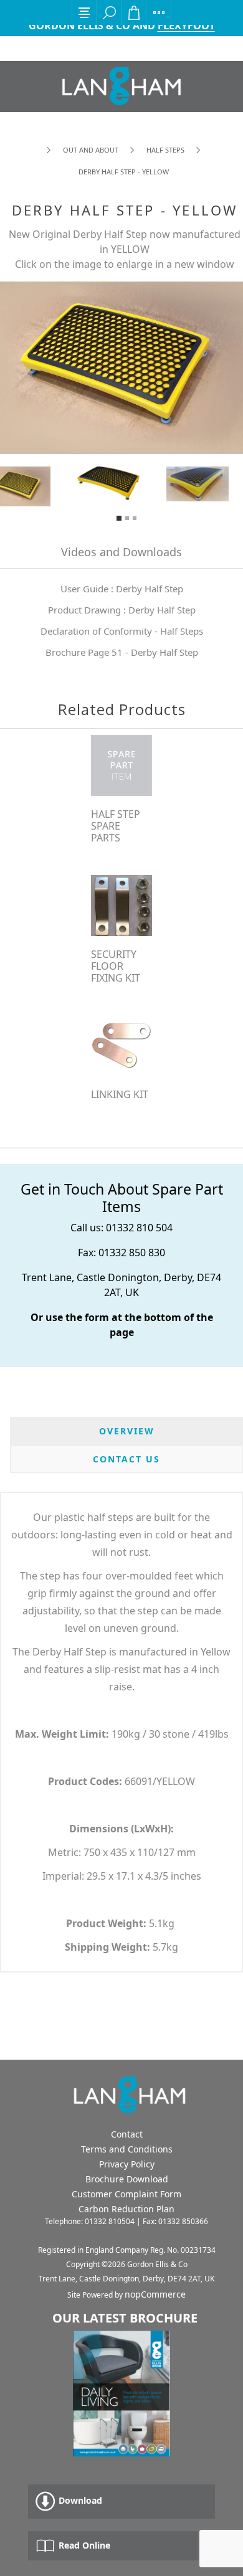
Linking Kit (120, 1095)
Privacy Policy (127, 2164)
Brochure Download (127, 2179)
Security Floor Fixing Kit (116, 967)
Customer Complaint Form (126, 2194)
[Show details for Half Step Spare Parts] (121, 765)
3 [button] (135, 518)
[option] (122, 483)
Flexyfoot (186, 26)
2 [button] (127, 518)
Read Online (83, 2545)
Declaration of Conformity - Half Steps (122, 631)
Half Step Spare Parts (116, 826)
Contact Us (126, 1459)
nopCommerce (155, 2294)
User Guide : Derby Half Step (122, 589)
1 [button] (119, 518)
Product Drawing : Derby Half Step (122, 610)
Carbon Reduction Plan (126, 2209)
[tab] (126, 1431)
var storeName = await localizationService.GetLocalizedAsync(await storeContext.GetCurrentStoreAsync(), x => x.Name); (121, 86)
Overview (127, 1431)
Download (79, 2500)
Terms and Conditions (127, 2149)
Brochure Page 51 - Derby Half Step (122, 652)
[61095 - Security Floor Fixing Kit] (121, 906)
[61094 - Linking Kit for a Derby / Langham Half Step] (121, 1046)
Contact (127, 2134)
